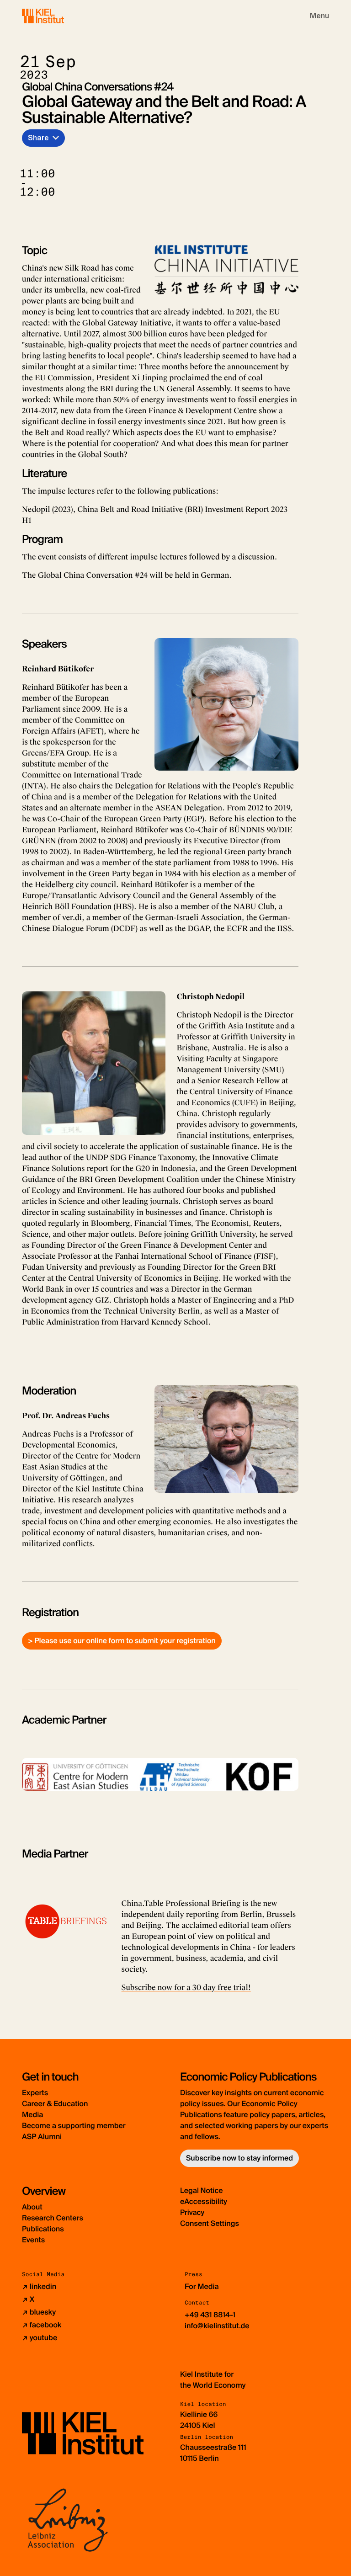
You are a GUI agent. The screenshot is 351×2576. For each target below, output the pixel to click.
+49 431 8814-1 (210, 2315)
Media (32, 2115)
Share (38, 138)
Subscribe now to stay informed (239, 2158)
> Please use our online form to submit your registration (122, 1641)
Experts (35, 2093)
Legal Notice (202, 2190)
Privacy (192, 2212)
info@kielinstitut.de (217, 2326)
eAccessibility (204, 2201)
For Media (202, 2286)
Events (33, 2240)
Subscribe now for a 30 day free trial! (186, 1988)
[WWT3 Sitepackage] (56, 16)
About (32, 2207)
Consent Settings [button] (210, 2223)
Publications (43, 2229)
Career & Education (55, 2104)
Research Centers (53, 2218)
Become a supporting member (74, 2126)
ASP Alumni (42, 2137)
